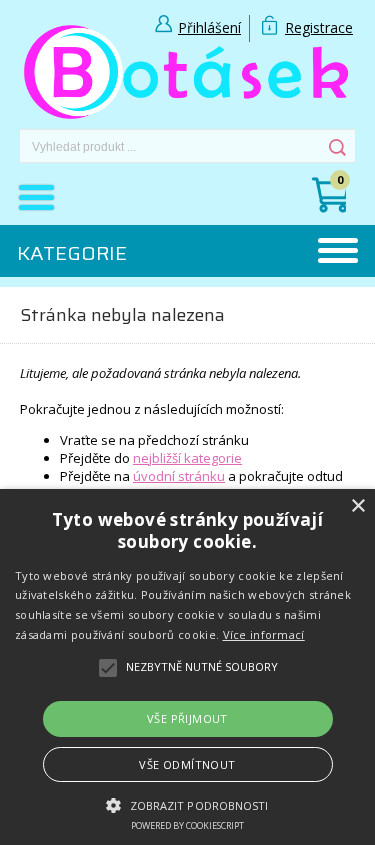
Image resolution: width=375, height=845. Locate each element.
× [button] (357, 506)
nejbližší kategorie (187, 458)
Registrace (319, 27)
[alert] (187, 667)
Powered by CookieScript (187, 825)
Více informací (264, 634)
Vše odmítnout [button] (187, 764)
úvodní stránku (179, 476)
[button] (187, 804)
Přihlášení (209, 27)
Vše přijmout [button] (187, 718)
